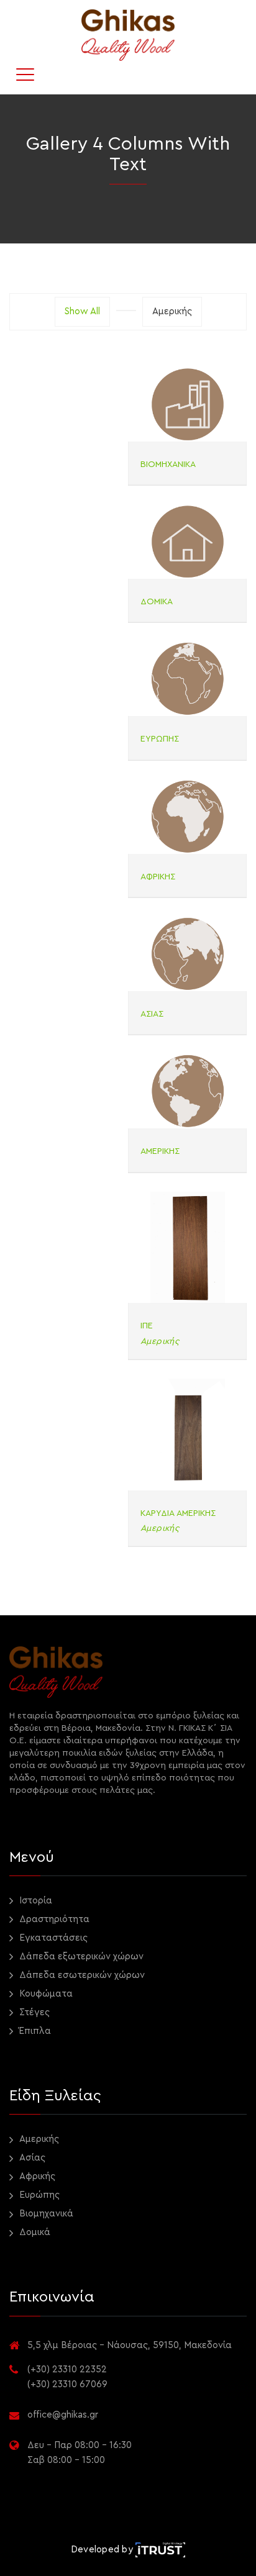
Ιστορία (34, 1901)
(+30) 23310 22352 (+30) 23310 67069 (67, 2377)
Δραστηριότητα (53, 1919)
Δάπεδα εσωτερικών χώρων (81, 1975)
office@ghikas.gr (63, 2415)
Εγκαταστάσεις (52, 1938)
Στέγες (33, 2012)
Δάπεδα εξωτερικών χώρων (80, 1957)
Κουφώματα (45, 1994)
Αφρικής (36, 2176)
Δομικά (34, 2232)
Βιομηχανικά (45, 2214)
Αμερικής (38, 2139)
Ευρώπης (38, 2195)
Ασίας (31, 2158)
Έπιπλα (34, 2031)
